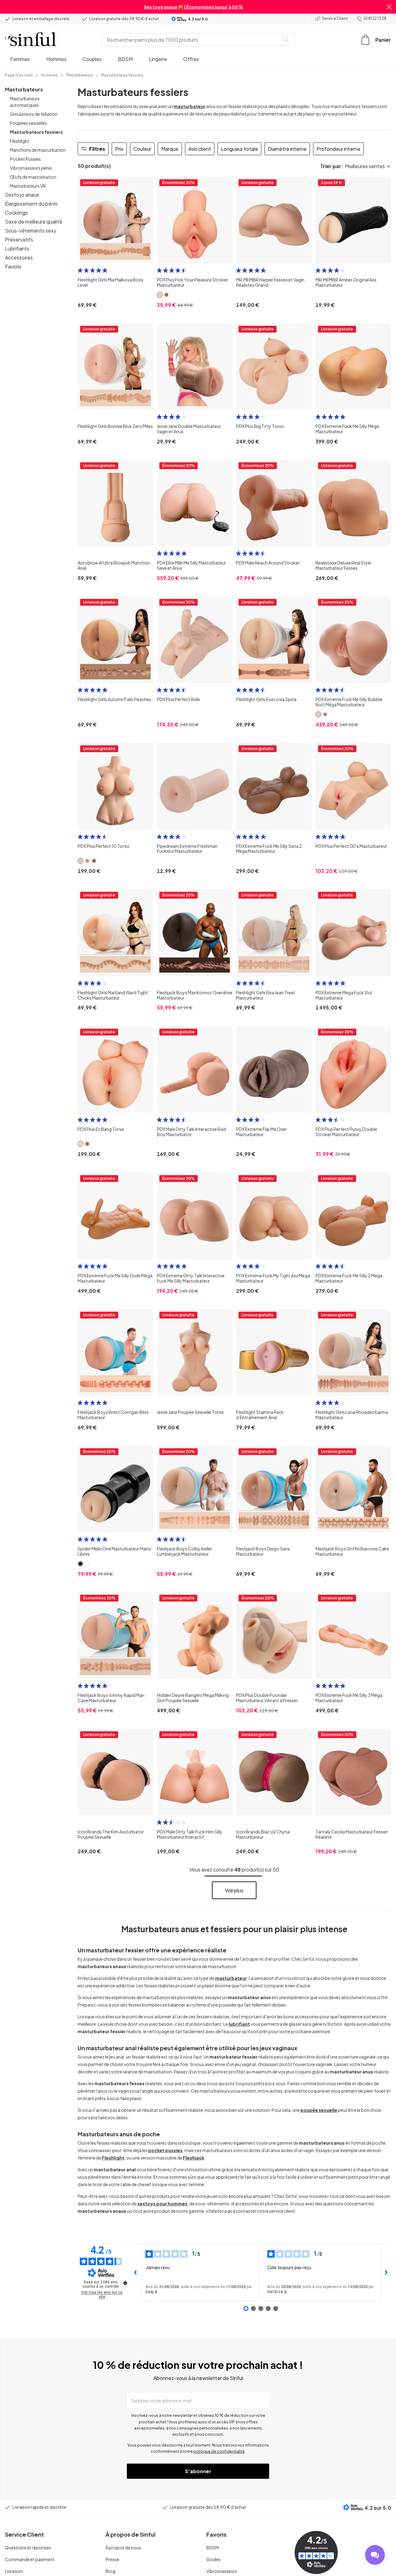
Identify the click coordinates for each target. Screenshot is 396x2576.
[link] (19, 75)
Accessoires (19, 257)
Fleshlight (20, 141)
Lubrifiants (17, 248)
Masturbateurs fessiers (36, 132)
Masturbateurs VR (28, 186)
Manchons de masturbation (38, 150)
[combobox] (192, 40)
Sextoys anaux (22, 195)
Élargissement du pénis (31, 204)
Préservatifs (19, 240)
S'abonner (198, 2471)
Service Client (335, 18)
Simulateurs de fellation (34, 114)
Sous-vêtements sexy (31, 231)
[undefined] (125, 2283)
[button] (389, 7)
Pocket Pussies (25, 159)
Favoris (13, 266)
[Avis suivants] (386, 2273)
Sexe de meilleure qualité (34, 222)
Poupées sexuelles (28, 123)
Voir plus (234, 1890)
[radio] (80, 270)
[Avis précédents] (136, 2273)
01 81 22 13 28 (375, 18)
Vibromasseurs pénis (31, 168)
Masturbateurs (24, 89)
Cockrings (16, 213)
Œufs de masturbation (33, 177)
